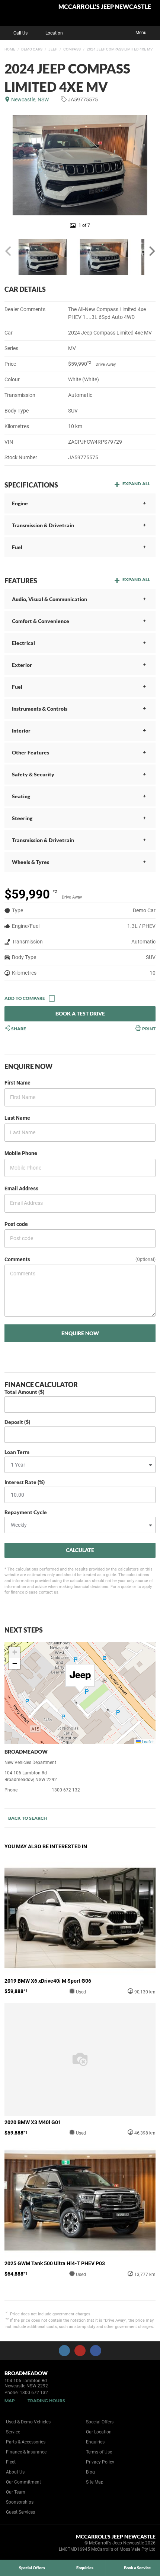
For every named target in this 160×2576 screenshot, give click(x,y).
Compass (72, 49)
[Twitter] (10, 48)
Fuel (17, 547)
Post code (16, 1224)
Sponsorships (20, 2502)
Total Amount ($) (24, 1392)
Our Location (99, 2432)
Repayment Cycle (26, 1512)
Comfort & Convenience (41, 621)
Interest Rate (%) (25, 1482)
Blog (90, 2472)
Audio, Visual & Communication (49, 599)
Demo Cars (32, 49)
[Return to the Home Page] (18, 2544)
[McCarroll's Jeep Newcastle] (24, 13)
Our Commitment (23, 2482)
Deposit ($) (17, 1422)
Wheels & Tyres (31, 862)
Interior (21, 731)
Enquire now (80, 1333)
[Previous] (9, 251)
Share (18, 1028)
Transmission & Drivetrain (43, 525)
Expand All (136, 484)
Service (13, 2432)
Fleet (11, 2462)
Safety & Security (33, 774)
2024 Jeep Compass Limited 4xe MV (120, 49)
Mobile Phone (21, 1153)
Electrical (23, 643)
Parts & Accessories (26, 2442)
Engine (20, 503)
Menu (141, 33)
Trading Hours (46, 2401)
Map (10, 2401)
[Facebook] (3, 48)
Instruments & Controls (40, 709)
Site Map (95, 2482)
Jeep (53, 49)
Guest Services (20, 2512)
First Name (17, 1083)
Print (148, 1028)
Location (54, 33)
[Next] (151, 251)
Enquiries (95, 2442)
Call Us (20, 33)
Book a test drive (80, 1013)
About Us (15, 2472)
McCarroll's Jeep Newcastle (105, 7)
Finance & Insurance (26, 2452)
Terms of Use (99, 2452)
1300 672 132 (66, 1790)
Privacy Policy (100, 2462)
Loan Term (17, 1452)
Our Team (16, 2492)
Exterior (22, 665)
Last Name (17, 1118)
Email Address (21, 1188)
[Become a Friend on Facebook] (96, 2351)
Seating (21, 796)
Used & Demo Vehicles (28, 2422)
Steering (22, 818)
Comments (17, 1259)
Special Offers (100, 2422)
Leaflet (147, 1742)
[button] (80, 1679)
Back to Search (28, 1818)
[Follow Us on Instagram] (64, 2351)
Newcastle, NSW (30, 100)
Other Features (31, 752)
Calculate (80, 1550)
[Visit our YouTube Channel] (80, 2351)
